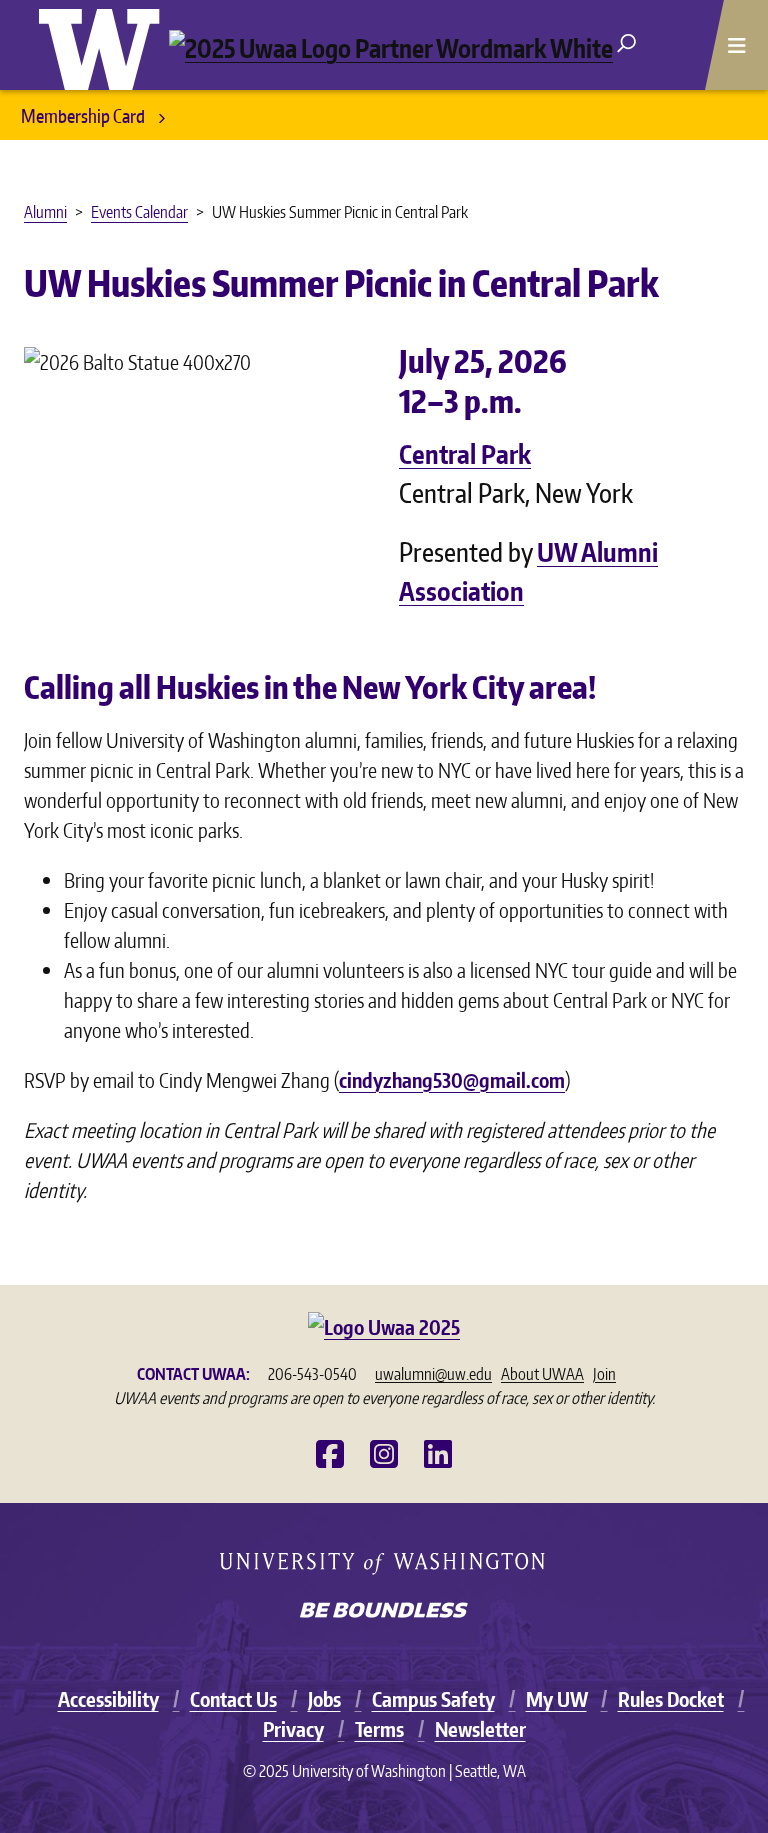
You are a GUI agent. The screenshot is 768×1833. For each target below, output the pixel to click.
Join (604, 1374)
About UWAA (542, 1374)
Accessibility (108, 1699)
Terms (379, 1729)
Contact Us (233, 1699)
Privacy (293, 1729)
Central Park (465, 453)
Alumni (45, 212)
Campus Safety (433, 1699)
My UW (556, 1699)
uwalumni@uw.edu (433, 1374)
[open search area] (626, 41)
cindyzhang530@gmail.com (452, 1080)
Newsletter (480, 1729)
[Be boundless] (384, 1612)
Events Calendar (139, 212)
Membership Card (84, 115)
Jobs (324, 1699)
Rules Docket (671, 1699)
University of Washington (104, 45)
